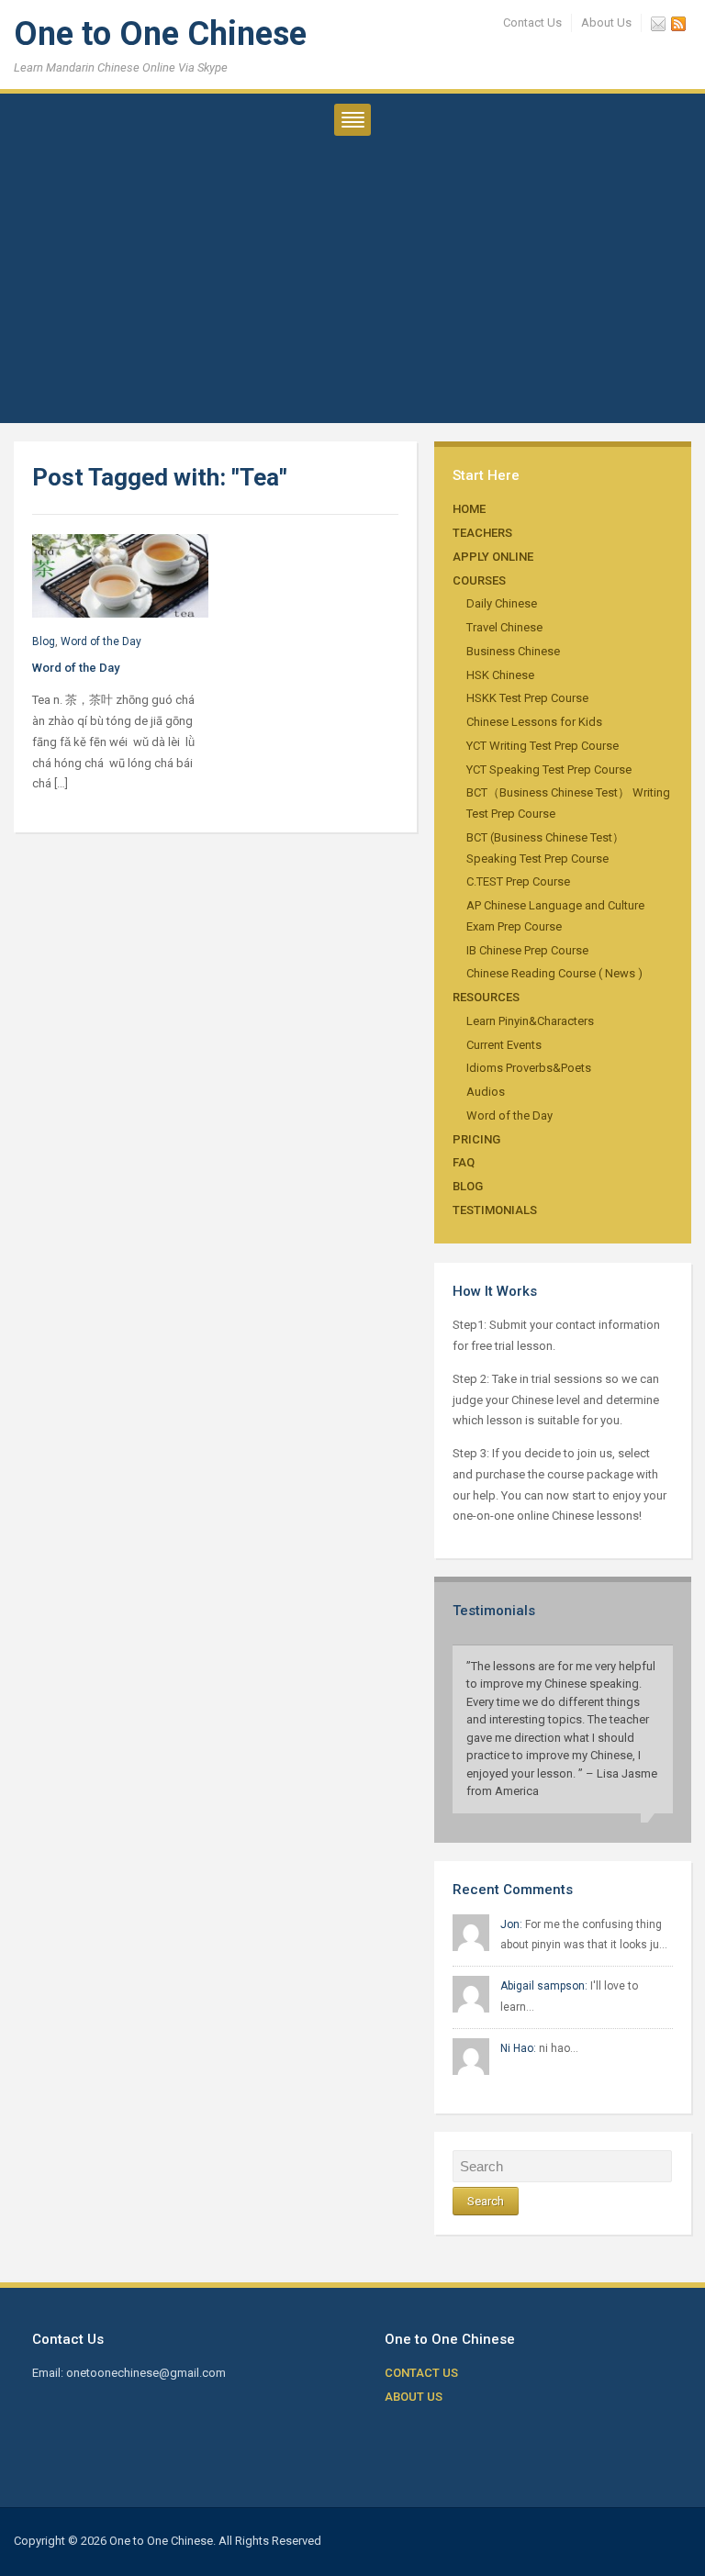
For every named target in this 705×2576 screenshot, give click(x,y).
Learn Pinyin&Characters (530, 1021)
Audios (486, 1092)
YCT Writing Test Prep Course (543, 746)
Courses (479, 580)
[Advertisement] (352, 295)
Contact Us (532, 22)
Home (469, 509)
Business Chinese (513, 651)
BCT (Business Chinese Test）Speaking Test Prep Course (545, 848)
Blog (468, 1186)
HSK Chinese (500, 675)
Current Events (504, 1045)
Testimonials (495, 1210)
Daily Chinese (502, 603)
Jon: (511, 1924)
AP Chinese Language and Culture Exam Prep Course (555, 916)
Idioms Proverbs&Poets (529, 1068)
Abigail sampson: (544, 1986)
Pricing (476, 1139)
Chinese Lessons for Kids (534, 722)
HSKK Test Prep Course (527, 698)
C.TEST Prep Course (518, 881)
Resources (486, 997)
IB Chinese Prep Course (527, 950)
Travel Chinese (504, 627)
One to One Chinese (160, 34)
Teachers (482, 533)
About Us (606, 22)
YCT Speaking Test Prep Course (549, 769)
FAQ (464, 1162)
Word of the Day (509, 1115)
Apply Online (493, 557)
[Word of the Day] (120, 575)
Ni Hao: (518, 2048)
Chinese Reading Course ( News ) (554, 973)
